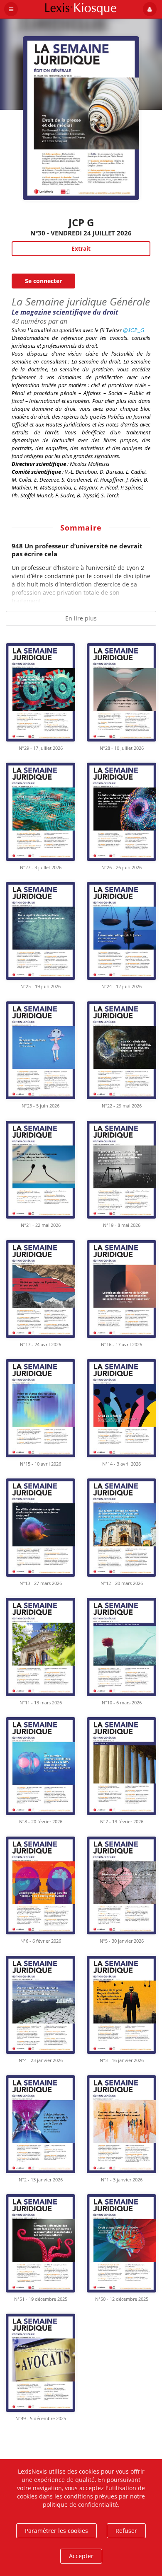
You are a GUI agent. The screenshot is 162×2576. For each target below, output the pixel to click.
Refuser (126, 2531)
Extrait (81, 248)
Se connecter (43, 281)
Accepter (81, 2556)
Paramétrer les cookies (56, 2531)
